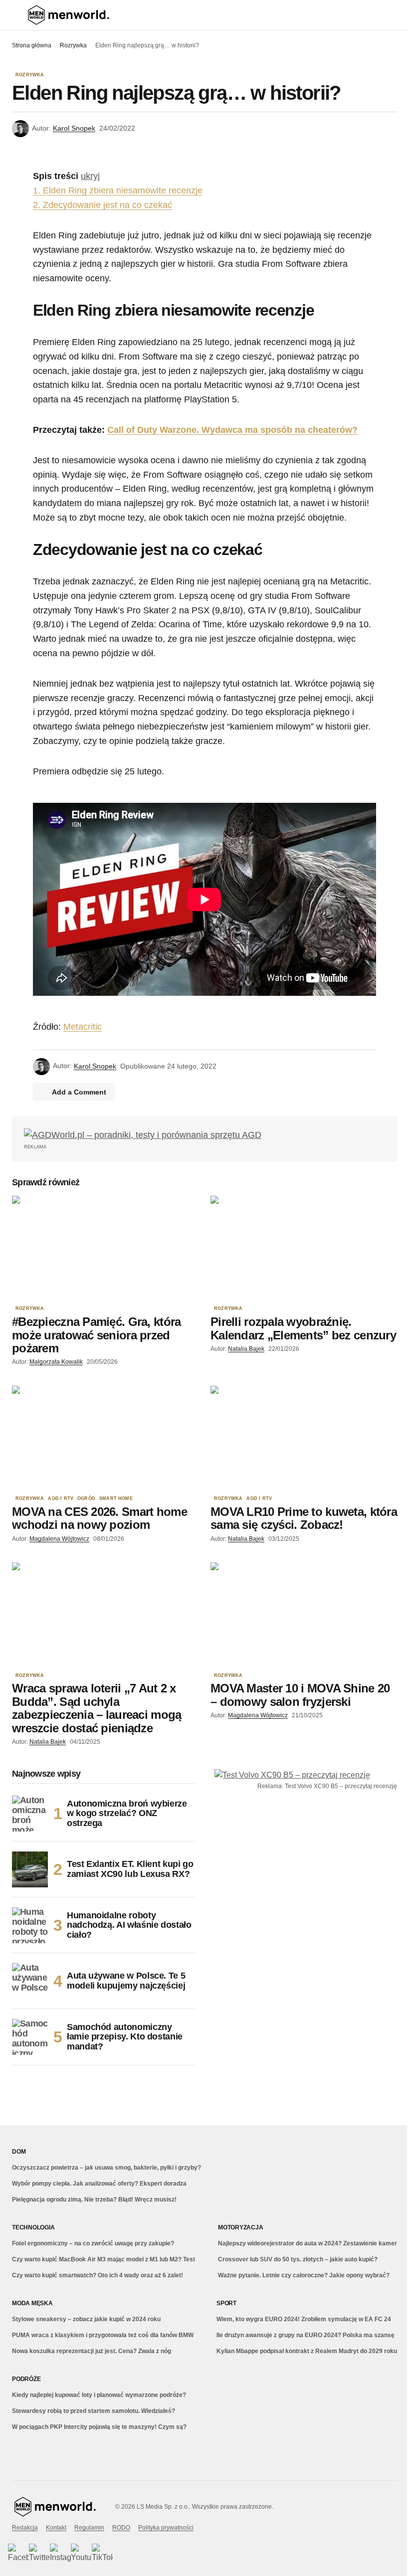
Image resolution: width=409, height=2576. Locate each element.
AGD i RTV (61, 1499)
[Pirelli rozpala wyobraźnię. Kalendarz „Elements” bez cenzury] (304, 1248)
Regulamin (89, 2528)
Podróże (26, 2379)
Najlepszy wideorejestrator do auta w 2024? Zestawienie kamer (307, 2243)
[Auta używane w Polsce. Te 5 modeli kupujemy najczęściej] (30, 1981)
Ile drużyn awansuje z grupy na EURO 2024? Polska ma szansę (306, 2335)
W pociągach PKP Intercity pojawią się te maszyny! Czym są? (99, 2427)
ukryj (90, 176)
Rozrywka (73, 45)
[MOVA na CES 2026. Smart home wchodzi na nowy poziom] (105, 1438)
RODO (121, 2528)
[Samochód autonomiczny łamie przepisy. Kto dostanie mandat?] (30, 2037)
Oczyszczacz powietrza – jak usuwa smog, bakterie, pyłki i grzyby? (106, 2168)
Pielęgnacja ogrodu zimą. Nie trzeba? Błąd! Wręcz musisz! (94, 2200)
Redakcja (25, 2528)
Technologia (33, 2227)
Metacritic (83, 1027)
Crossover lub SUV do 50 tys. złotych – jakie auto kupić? (298, 2259)
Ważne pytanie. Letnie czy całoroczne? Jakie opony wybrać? (304, 2275)
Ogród (86, 1499)
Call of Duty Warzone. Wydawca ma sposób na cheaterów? (232, 430)
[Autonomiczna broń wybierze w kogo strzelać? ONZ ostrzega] (30, 1814)
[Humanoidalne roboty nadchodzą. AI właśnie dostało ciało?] (30, 1925)
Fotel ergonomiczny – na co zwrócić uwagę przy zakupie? (93, 2243)
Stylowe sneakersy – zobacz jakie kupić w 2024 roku (86, 2319)
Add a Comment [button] (79, 1092)
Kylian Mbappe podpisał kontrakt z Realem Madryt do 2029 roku (307, 2351)
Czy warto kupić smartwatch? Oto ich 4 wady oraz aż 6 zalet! (98, 2275)
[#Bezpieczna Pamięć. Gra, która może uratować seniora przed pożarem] (105, 1248)
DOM (19, 2152)
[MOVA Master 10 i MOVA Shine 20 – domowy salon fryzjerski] (304, 1615)
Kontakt (56, 2528)
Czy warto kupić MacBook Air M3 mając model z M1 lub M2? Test (103, 2259)
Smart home (116, 1499)
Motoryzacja (240, 2227)
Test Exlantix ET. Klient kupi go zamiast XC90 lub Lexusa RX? (130, 1869)
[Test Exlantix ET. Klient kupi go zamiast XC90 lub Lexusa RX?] (30, 1869)
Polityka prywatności (166, 2528)
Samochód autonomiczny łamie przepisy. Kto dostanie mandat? (125, 2037)
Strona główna (32, 45)
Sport (226, 2303)
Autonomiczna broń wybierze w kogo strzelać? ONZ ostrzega (127, 1814)
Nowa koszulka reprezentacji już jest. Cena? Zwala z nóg (92, 2351)
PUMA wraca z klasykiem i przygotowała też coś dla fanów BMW (103, 2335)
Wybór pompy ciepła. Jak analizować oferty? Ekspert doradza (99, 2184)
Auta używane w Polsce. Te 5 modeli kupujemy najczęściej (126, 1981)
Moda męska (32, 2303)
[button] (17, 15)
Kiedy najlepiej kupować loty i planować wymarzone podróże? (99, 2395)
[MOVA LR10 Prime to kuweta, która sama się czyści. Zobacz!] (304, 1438)
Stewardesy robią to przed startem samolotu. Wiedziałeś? (94, 2411)
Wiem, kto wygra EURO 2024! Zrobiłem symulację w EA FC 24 (304, 2319)
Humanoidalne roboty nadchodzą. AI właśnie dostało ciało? (129, 1925)
